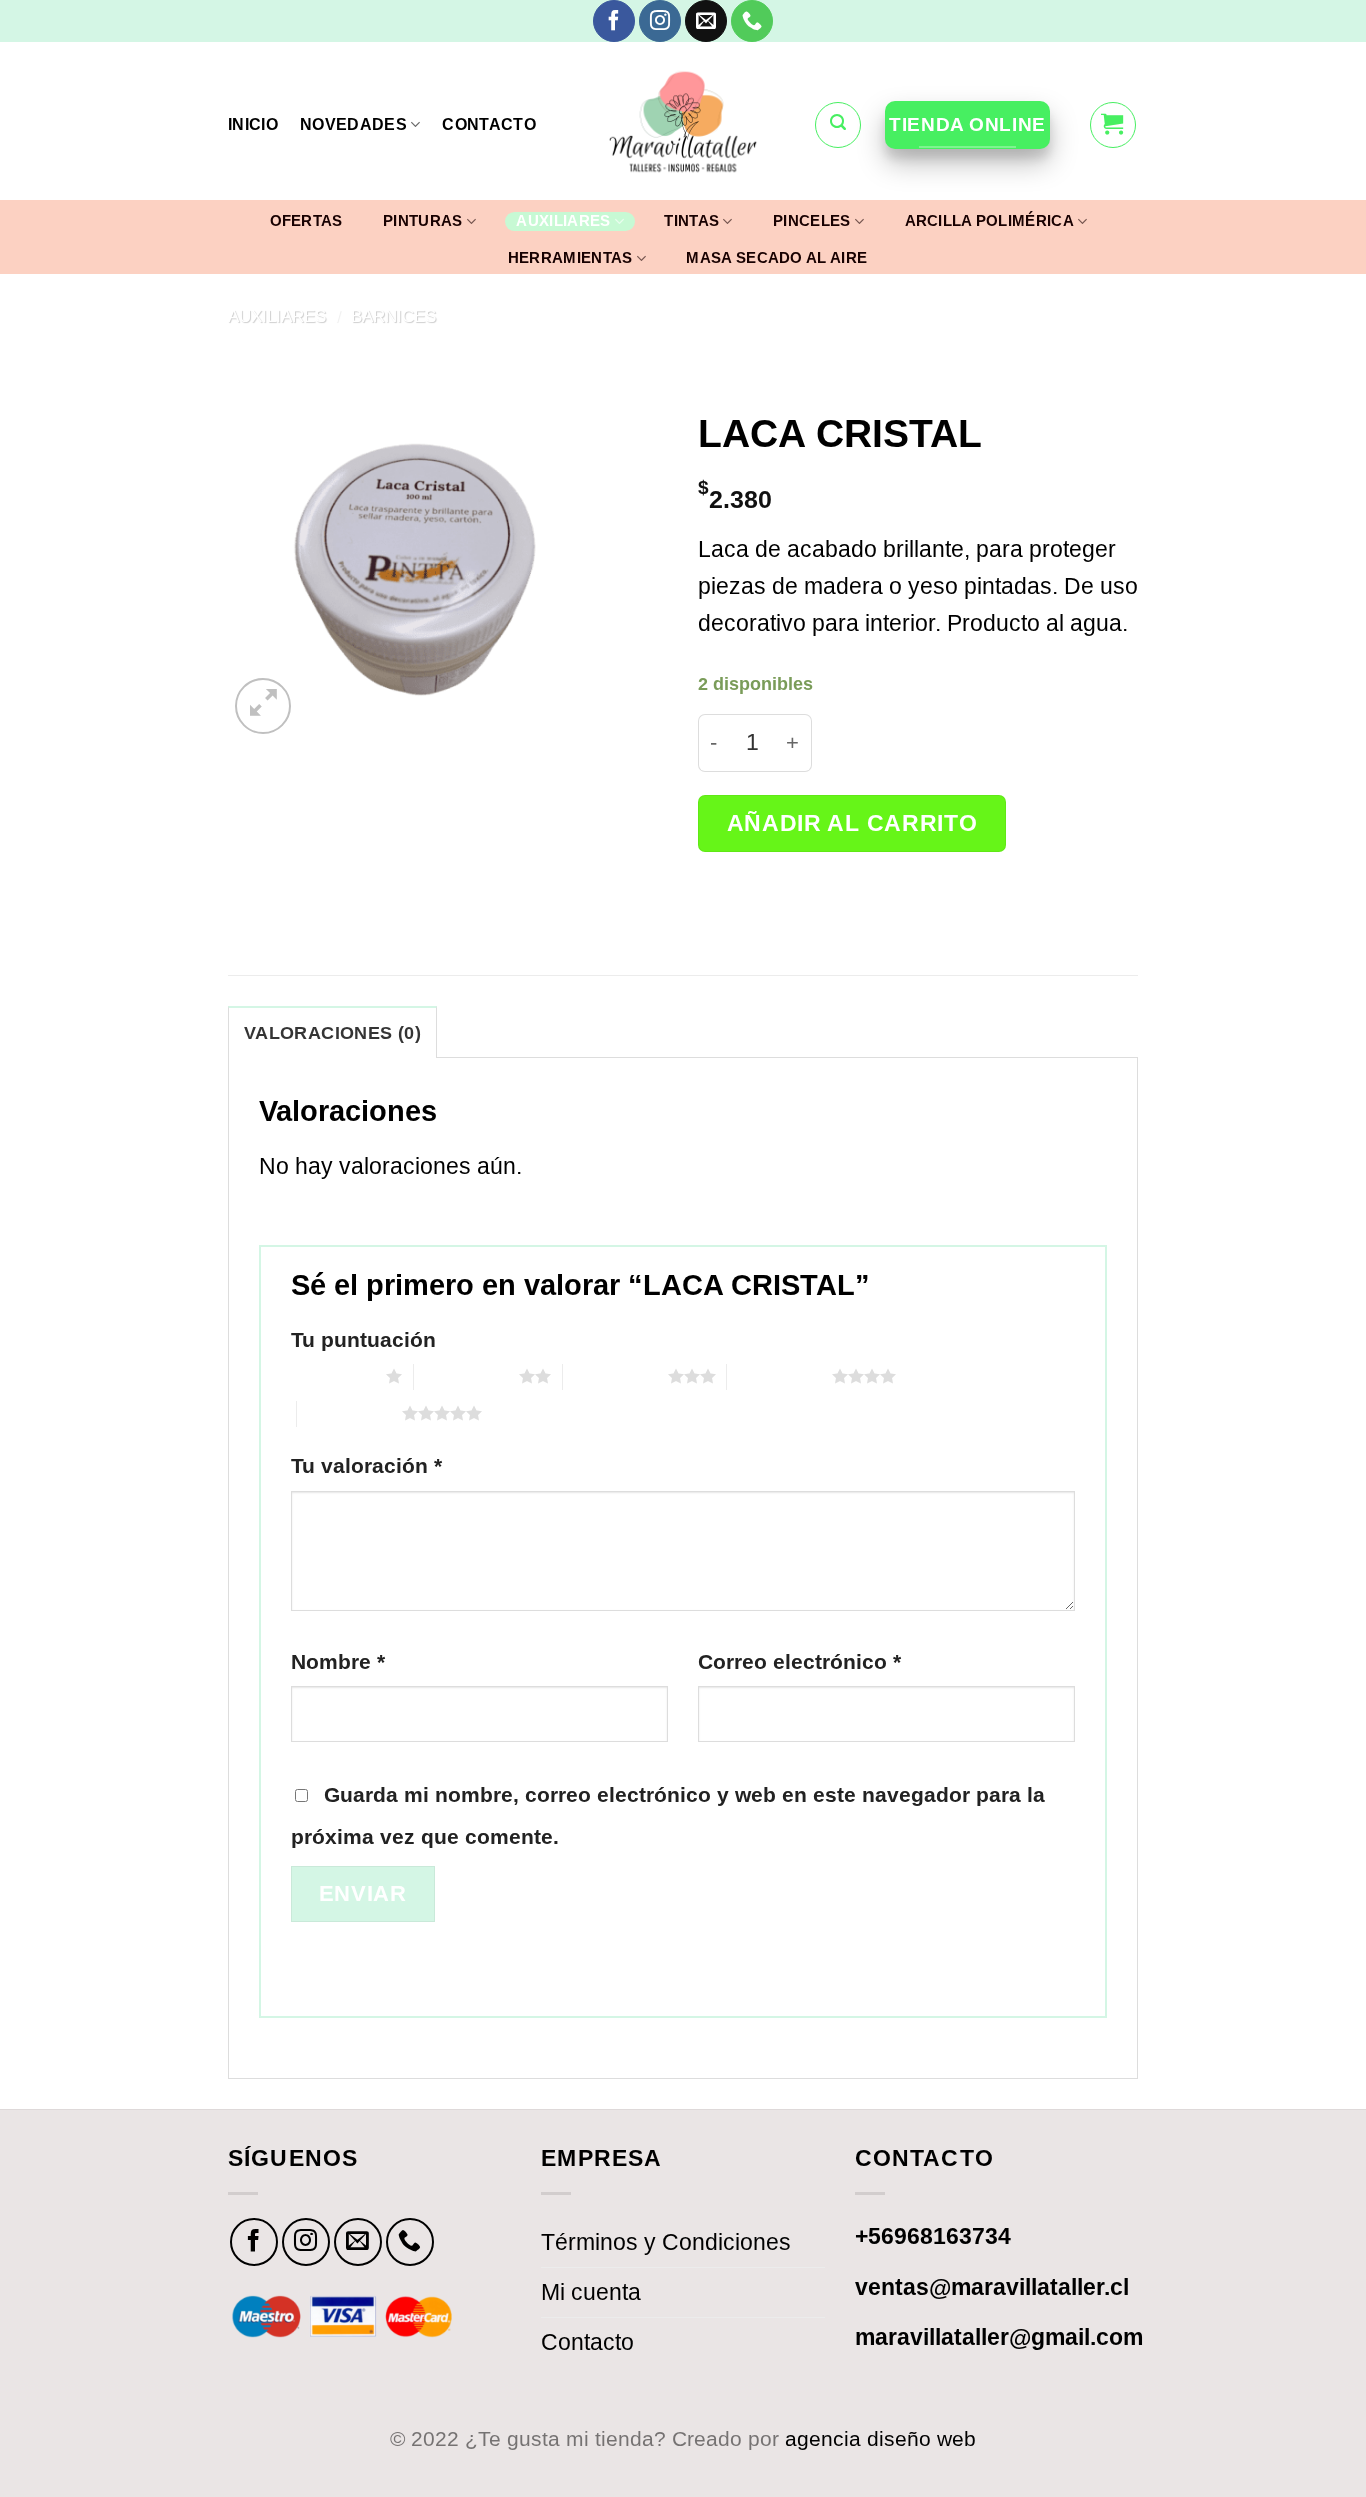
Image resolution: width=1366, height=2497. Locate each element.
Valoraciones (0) (332, 1032)
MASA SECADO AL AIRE (776, 258)
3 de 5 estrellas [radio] (615, 1376)
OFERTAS (306, 221)
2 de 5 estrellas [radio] (466, 1376)
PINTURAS (422, 220)
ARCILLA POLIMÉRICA (989, 220)
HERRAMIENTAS (570, 257)
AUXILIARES (563, 220)
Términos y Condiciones (666, 2242)
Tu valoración (366, 1465)
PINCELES (811, 220)
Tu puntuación (363, 1339)
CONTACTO (489, 124)
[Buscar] (838, 125)
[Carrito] (1113, 125)
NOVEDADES (353, 124)
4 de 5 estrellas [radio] (779, 1376)
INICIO (253, 124)
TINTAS (691, 220)
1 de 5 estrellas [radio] (333, 1376)
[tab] (332, 1032)
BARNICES (393, 316)
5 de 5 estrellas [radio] (349, 1413)
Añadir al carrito (852, 823)
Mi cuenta (591, 2292)
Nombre (338, 1661)
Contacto (587, 2342)
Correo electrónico (799, 1661)
